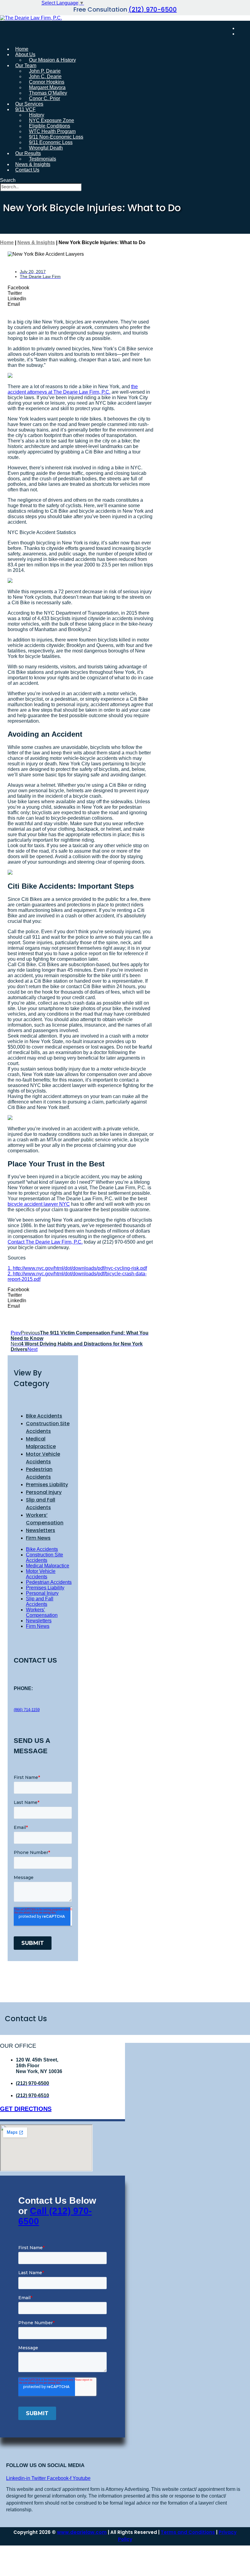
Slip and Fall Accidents (40, 1601)
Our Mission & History (52, 60)
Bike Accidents (44, 1416)
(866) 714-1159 (27, 1710)
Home (7, 242)
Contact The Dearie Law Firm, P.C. (45, 1242)
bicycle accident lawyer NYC (39, 1204)
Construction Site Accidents (45, 1557)
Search (8, 180)
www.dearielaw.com (82, 2532)
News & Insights (36, 242)
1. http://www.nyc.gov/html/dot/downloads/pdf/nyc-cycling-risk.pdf (77, 1268)
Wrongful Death (46, 148)
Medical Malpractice (48, 1566)
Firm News (38, 1538)
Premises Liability (47, 1485)
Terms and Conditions (188, 2532)
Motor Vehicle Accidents (41, 1574)
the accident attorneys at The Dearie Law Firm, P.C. (73, 389)
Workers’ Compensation (42, 1612)
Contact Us (27, 170)
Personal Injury (44, 1492)
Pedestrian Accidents (49, 1582)
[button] (81, 288)
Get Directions (26, 2109)
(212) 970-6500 (153, 9)
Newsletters (41, 1530)
